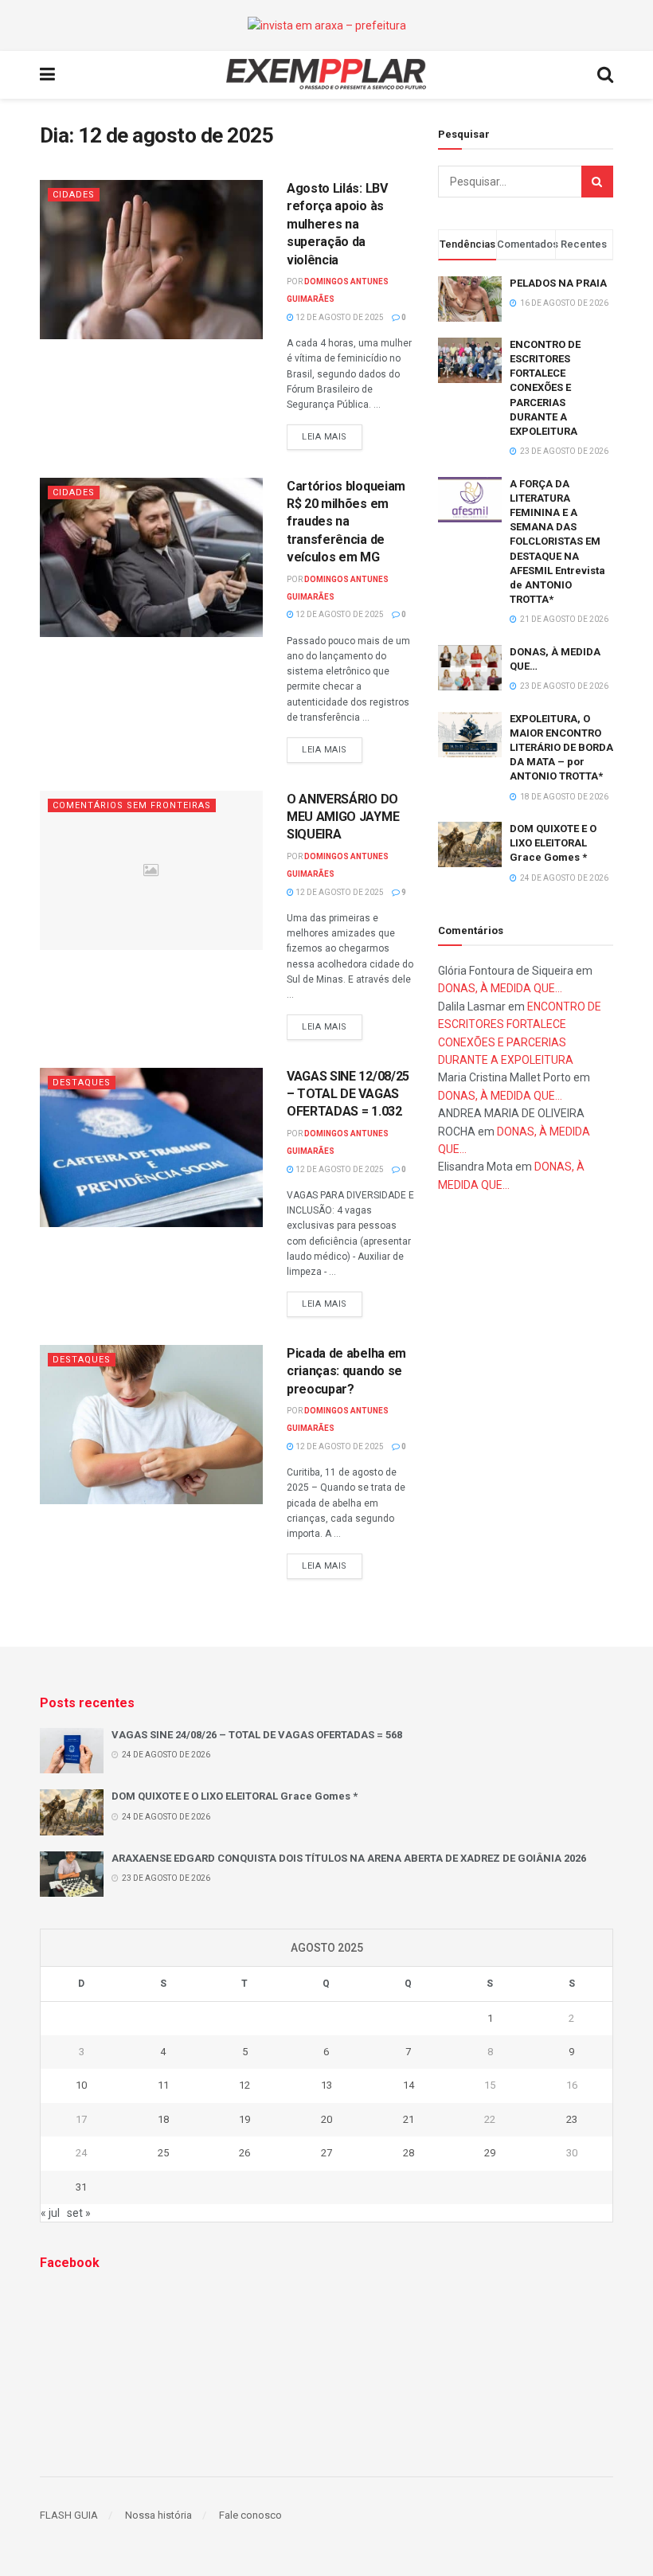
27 (326, 2153)
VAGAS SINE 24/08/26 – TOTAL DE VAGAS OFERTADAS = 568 (257, 1735)
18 (163, 2119)
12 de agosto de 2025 (339, 317)
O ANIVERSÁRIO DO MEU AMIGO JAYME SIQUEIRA (343, 817)
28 (409, 2153)
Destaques (82, 1083)
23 (572, 2119)
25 (163, 2153)
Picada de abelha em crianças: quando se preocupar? (346, 1371)
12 (244, 2085)
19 (244, 2119)
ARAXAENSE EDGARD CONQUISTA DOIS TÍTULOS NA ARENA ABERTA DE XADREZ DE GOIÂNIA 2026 (349, 1858)
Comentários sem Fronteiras (132, 805)
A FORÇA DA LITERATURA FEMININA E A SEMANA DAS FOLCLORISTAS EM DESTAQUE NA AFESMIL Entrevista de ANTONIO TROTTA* (557, 542)
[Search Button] (597, 182)
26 (244, 2153)
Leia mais (325, 437)
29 (490, 2153)
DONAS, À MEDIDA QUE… (500, 988)
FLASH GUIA (69, 2515)
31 (81, 2187)
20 (326, 2119)
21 (409, 2119)
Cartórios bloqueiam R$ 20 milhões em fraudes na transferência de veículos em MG (346, 522)
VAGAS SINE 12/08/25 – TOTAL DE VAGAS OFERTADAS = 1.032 (348, 1094)
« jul (50, 2213)
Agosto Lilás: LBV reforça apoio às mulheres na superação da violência (337, 224)
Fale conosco (250, 2515)
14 (409, 2085)
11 (163, 2085)
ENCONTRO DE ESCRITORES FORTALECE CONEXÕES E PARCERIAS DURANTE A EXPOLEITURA (545, 388)
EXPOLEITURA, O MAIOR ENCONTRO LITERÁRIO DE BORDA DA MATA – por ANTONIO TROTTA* (561, 748)
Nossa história (158, 2515)
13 (326, 2085)
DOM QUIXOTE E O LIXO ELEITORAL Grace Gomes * (553, 843)
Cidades (74, 195)
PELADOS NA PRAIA (558, 283)
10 (81, 2085)
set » (79, 2213)
